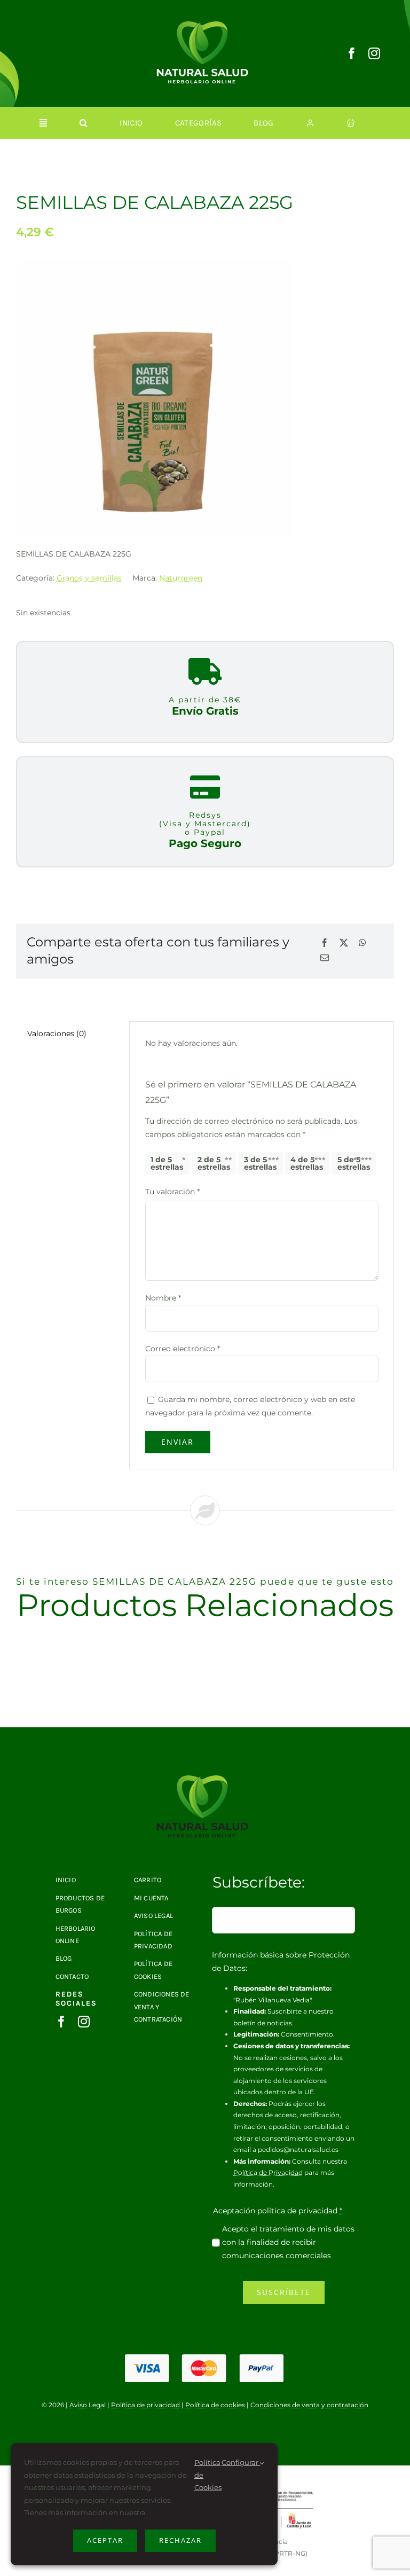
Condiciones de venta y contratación (309, 2405)
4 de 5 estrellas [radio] (307, 1163)
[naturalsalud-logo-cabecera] (205, 25)
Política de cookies (215, 2405)
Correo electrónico (183, 1349)
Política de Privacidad (268, 2172)
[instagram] (374, 53)
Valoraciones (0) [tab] (57, 1033)
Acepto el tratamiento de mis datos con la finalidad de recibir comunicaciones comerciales (288, 2242)
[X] (344, 944)
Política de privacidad (145, 2405)
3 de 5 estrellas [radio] (260, 1163)
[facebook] (352, 53)
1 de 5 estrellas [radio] (167, 1163)
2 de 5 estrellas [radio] (214, 1163)
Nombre (163, 1298)
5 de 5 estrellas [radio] (354, 1163)
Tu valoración (172, 1192)
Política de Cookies (208, 2475)
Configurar (241, 2462)
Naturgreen (181, 578)
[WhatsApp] (362, 944)
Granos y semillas (89, 578)
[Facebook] (325, 944)
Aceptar (105, 2540)
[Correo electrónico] (325, 958)
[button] (84, 123)
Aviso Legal (88, 2405)
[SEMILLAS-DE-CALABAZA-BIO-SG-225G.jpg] (205, 1779)
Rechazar (180, 2540)
